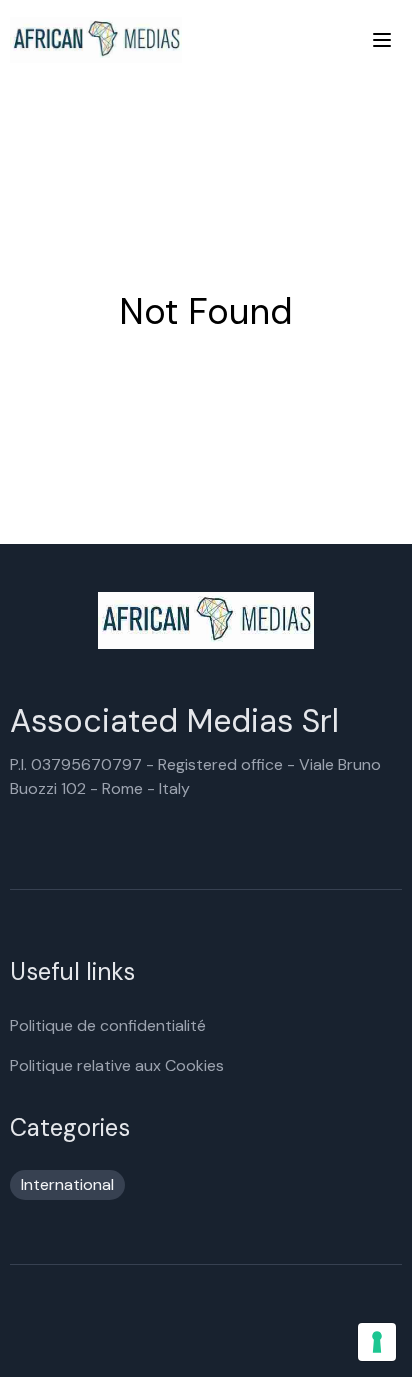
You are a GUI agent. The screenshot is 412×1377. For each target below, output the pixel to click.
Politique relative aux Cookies (117, 1065)
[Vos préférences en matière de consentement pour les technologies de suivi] (377, 1342)
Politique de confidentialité (108, 1025)
